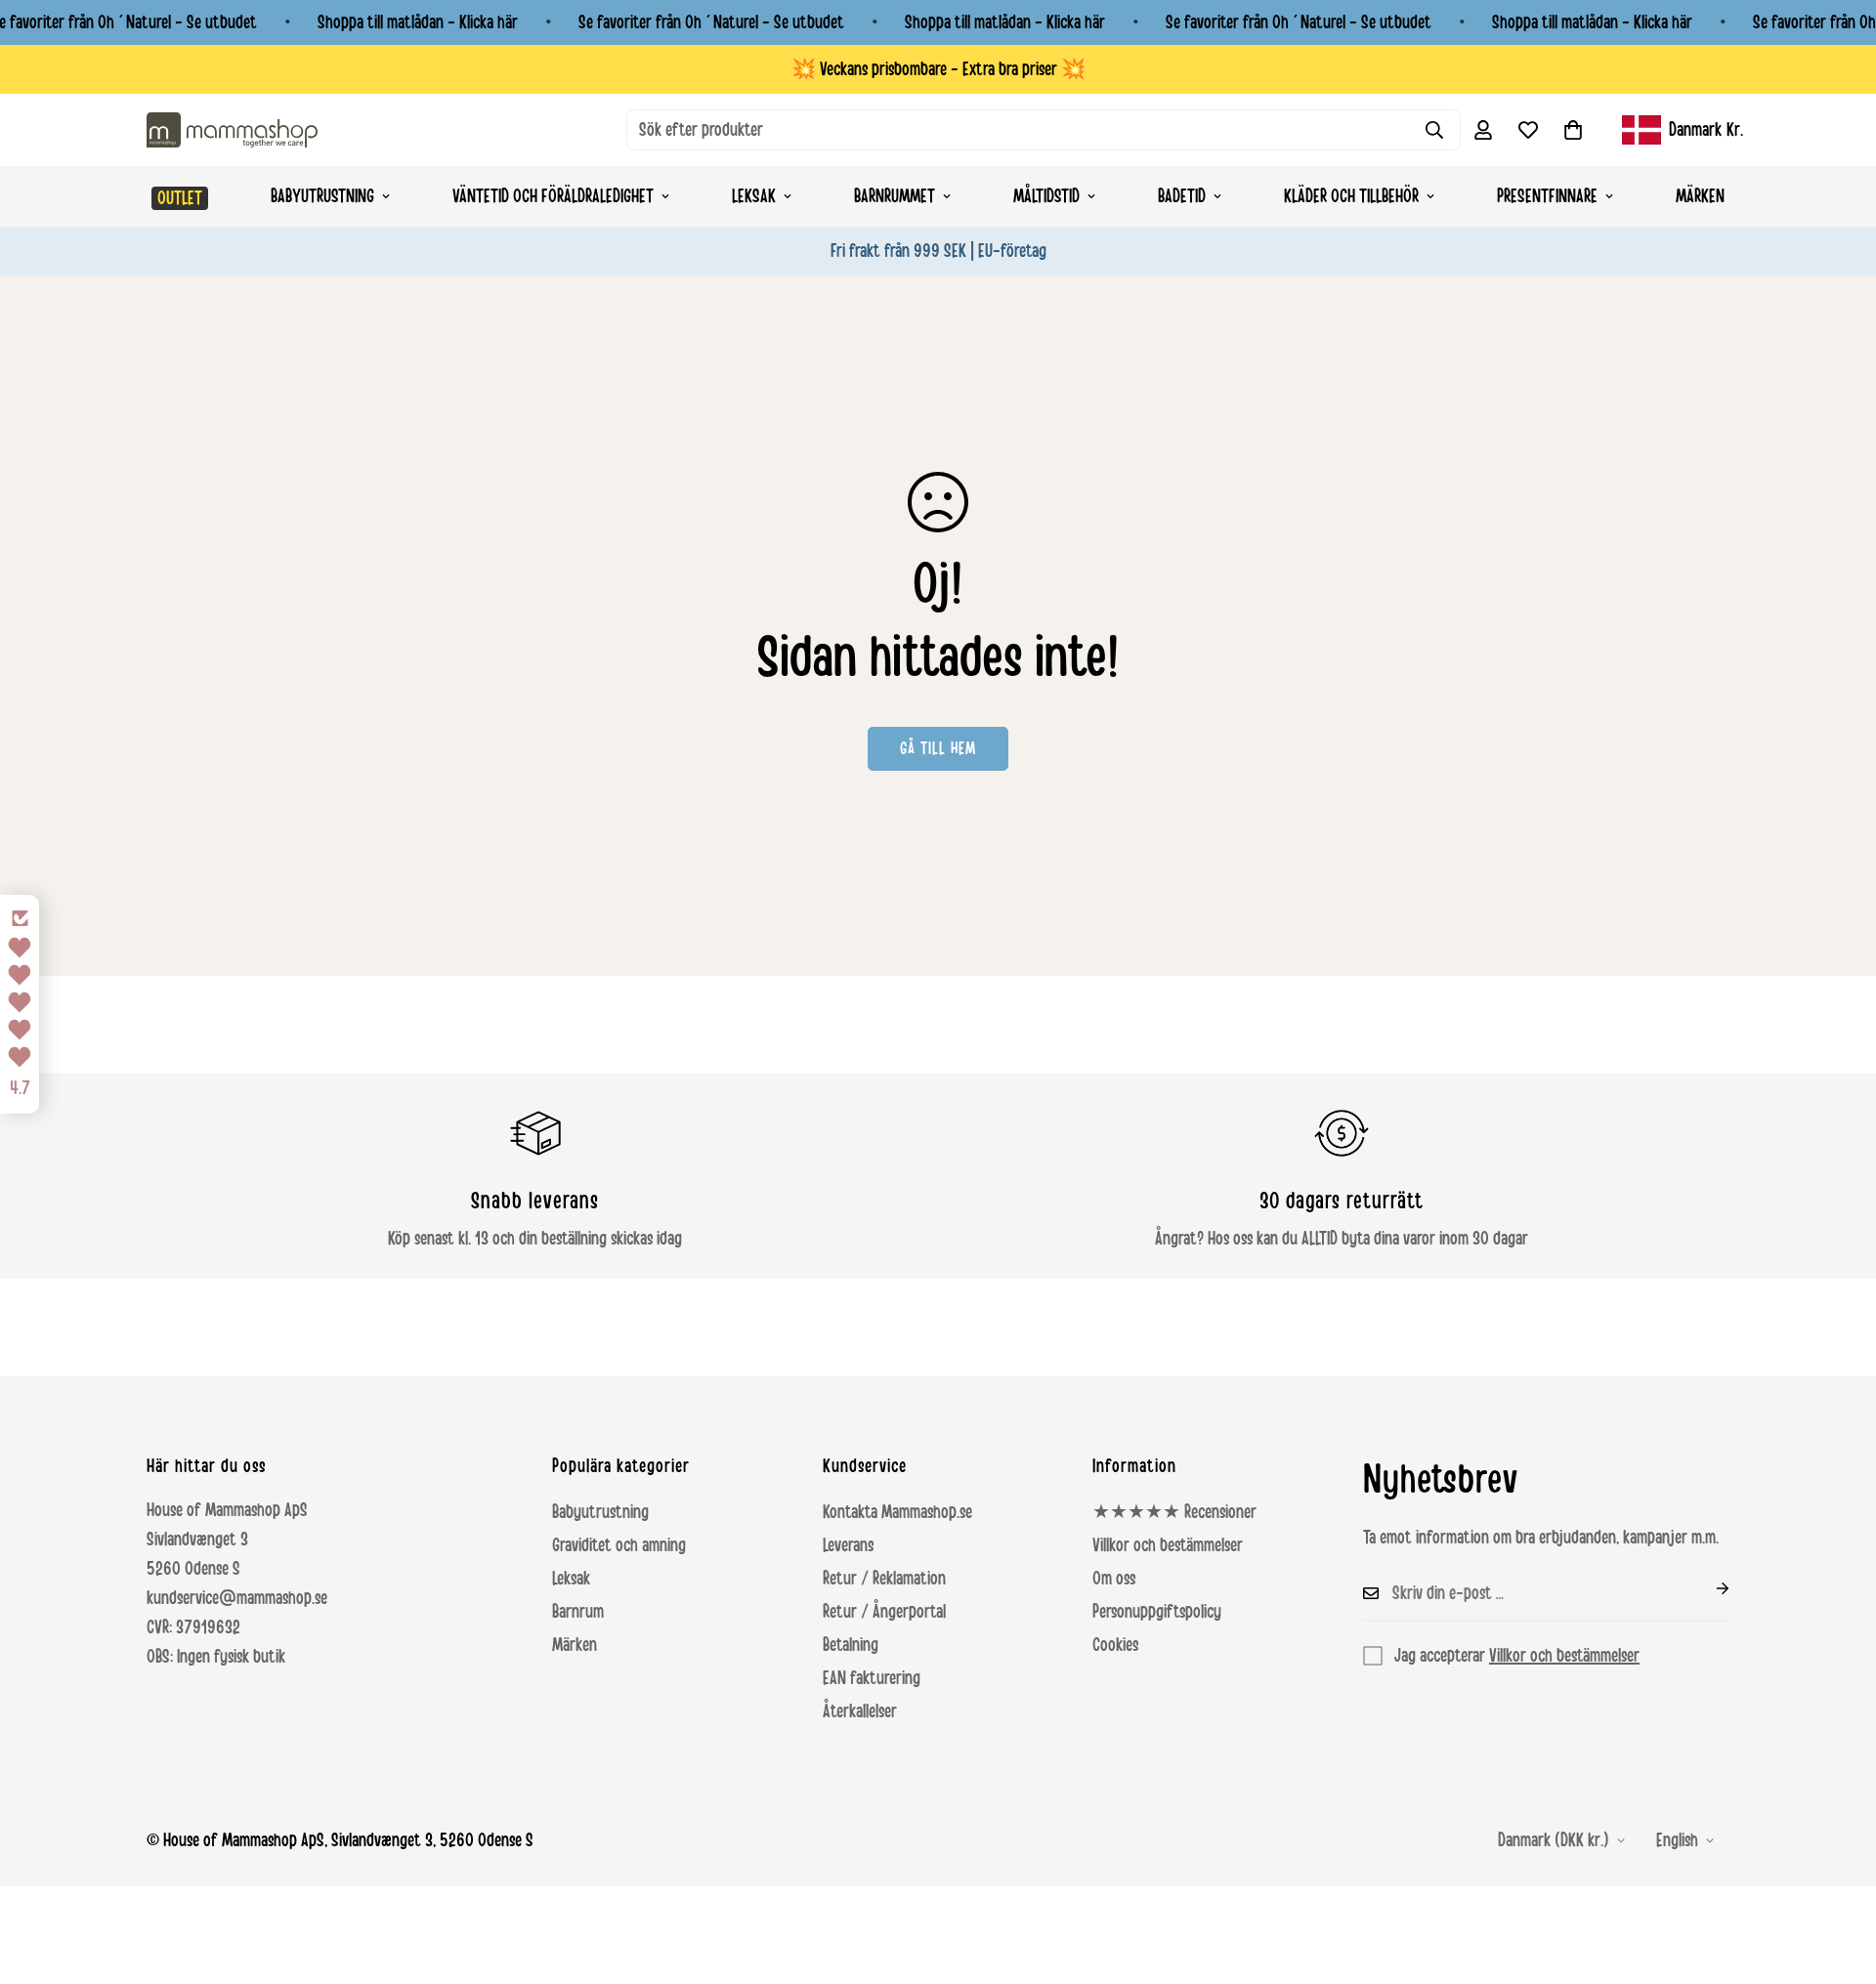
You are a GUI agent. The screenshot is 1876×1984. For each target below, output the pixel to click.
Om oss (1114, 1579)
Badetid (1182, 196)
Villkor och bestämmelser (1168, 1545)
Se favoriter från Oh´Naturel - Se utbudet (711, 22)
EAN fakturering (872, 1678)
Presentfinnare (1547, 196)
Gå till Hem (938, 748)
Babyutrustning (322, 196)
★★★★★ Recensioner (1174, 1512)
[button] (1573, 130)
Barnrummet (895, 196)
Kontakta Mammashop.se (897, 1512)
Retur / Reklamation (884, 1579)
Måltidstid (1046, 196)
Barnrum (578, 1612)
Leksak (754, 196)
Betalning (851, 1645)
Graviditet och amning (619, 1545)
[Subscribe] (1707, 1588)
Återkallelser (860, 1711)
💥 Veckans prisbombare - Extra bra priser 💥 (938, 69)
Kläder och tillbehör (1351, 196)
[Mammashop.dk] (232, 129)
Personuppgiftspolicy (1157, 1612)
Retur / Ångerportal (884, 1612)
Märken (1700, 196)
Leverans (848, 1545)
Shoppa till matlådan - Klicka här (418, 22)
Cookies (1115, 1645)
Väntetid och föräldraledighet (553, 196)
